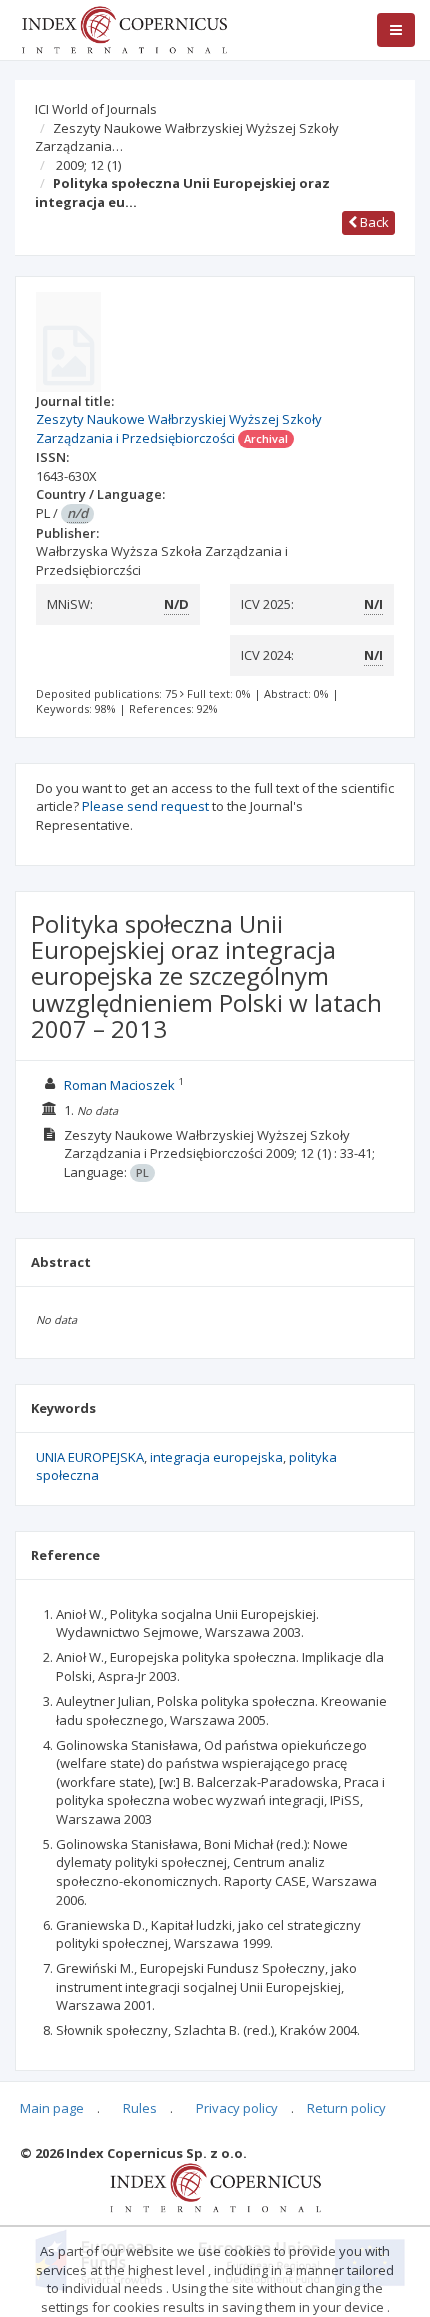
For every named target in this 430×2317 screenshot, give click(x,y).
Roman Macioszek (119, 1085)
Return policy (346, 2108)
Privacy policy (237, 2108)
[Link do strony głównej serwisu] (124, 28)
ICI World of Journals (96, 109)
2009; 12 (88, 165)
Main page (52, 2108)
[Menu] (396, 30)
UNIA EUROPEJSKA (90, 1457)
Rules (140, 2108)
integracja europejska (216, 1457)
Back (373, 222)
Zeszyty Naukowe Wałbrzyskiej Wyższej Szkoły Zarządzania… (187, 137)
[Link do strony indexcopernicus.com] (215, 2187)
